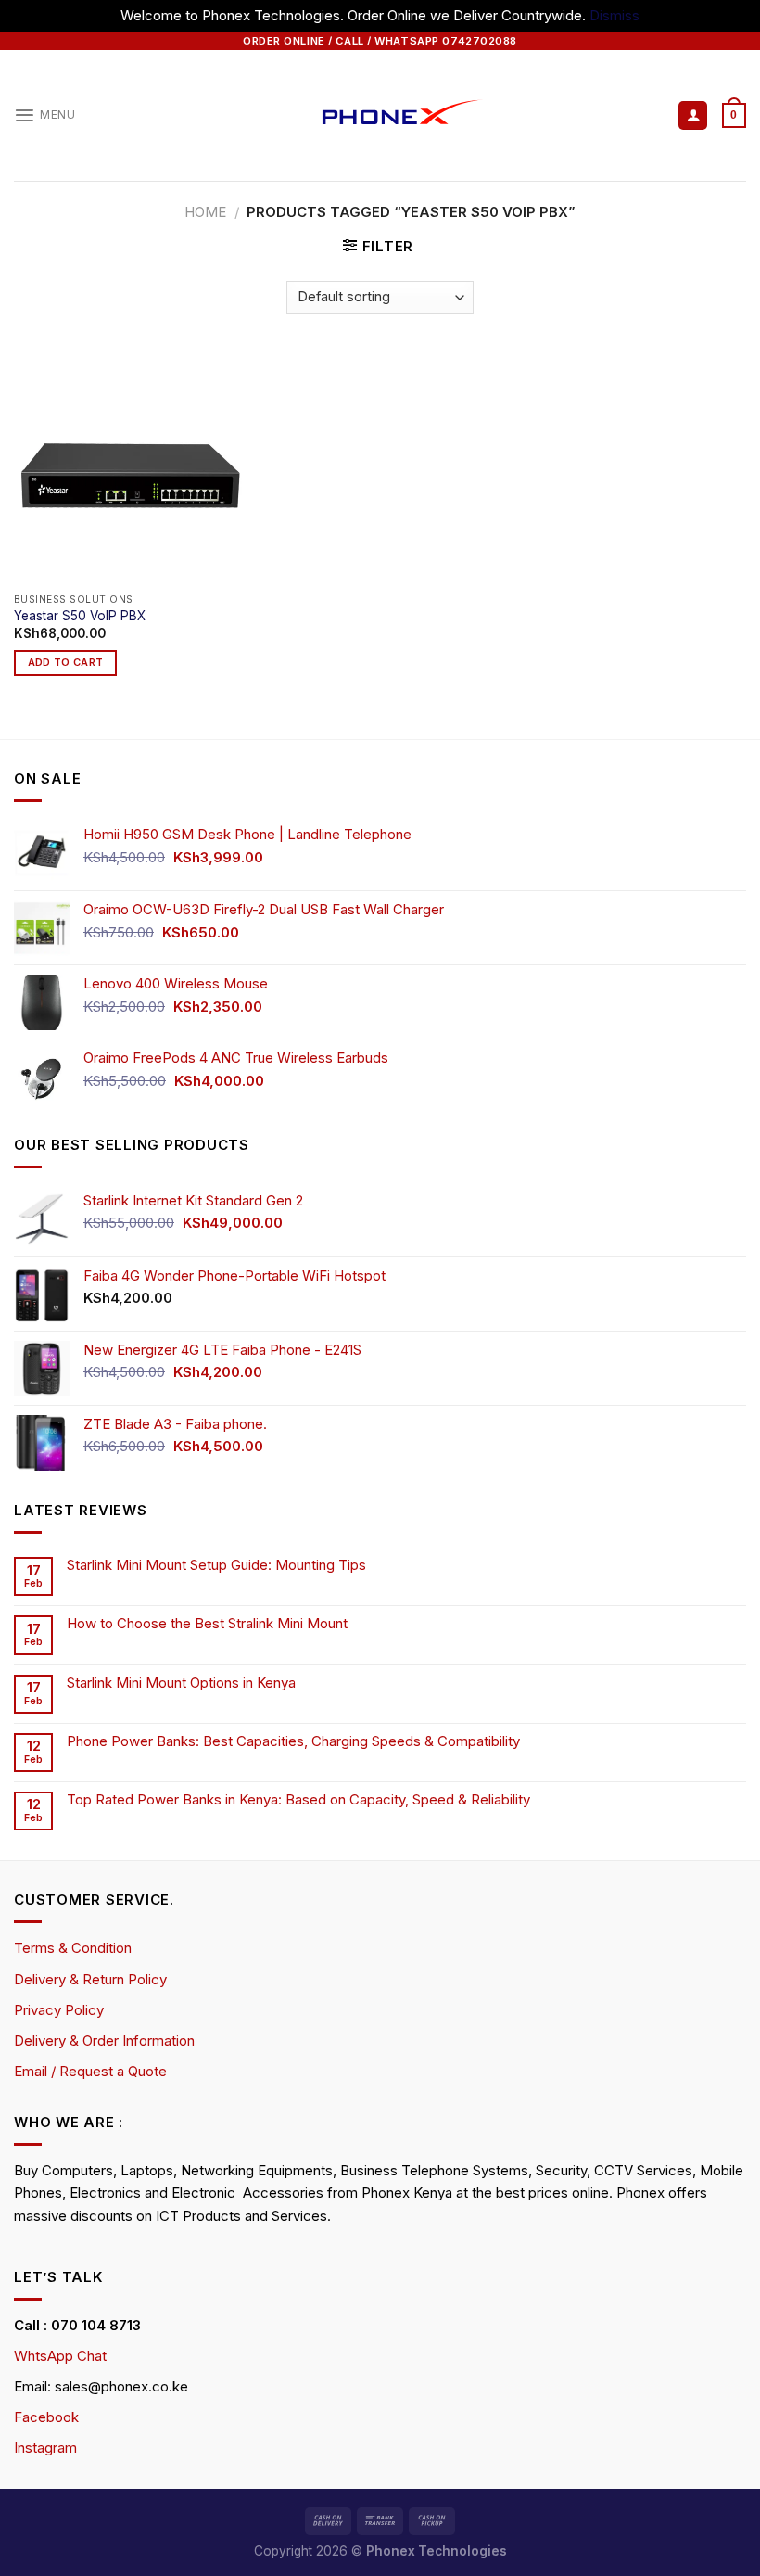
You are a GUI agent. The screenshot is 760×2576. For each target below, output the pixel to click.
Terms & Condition (73, 1948)
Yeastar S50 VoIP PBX (80, 616)
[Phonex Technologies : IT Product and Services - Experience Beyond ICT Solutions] (380, 115)
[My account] (693, 115)
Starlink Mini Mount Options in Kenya (181, 1683)
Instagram (45, 2448)
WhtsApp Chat (60, 2356)
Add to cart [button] (66, 663)
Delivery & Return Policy (90, 1979)
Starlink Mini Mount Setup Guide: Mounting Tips (216, 1565)
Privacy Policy (59, 2010)
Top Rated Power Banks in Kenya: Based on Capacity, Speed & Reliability (300, 1800)
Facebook (46, 2417)
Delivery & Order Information (104, 2040)
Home (205, 212)
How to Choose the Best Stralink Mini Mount (207, 1624)
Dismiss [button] (614, 15)
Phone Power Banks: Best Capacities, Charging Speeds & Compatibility (293, 1741)
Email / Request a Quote (90, 2071)
